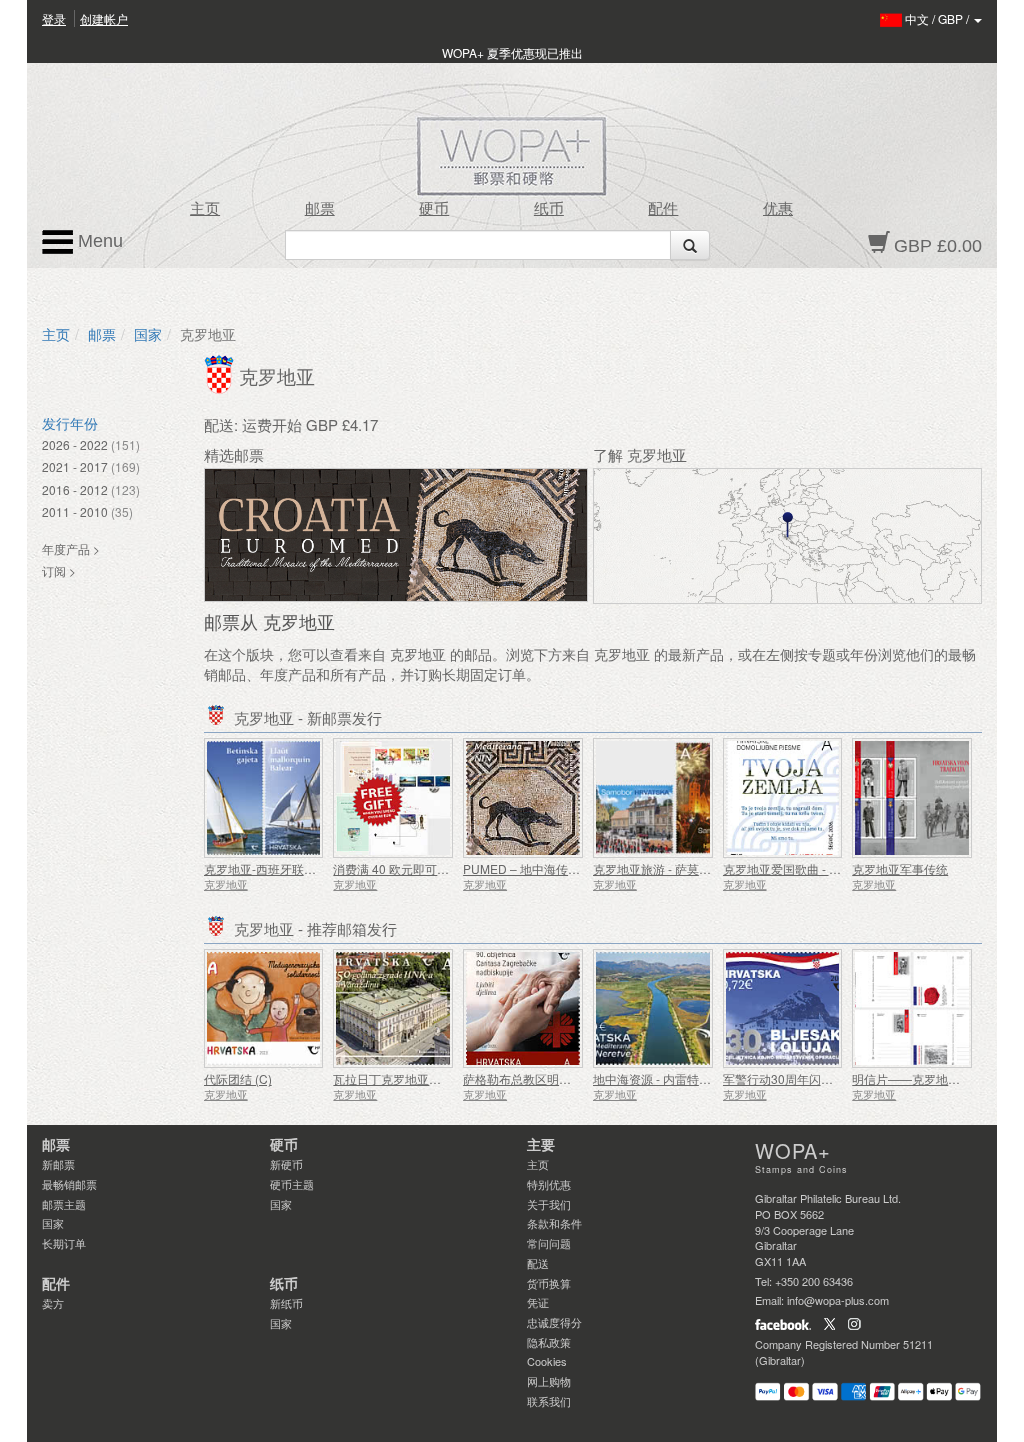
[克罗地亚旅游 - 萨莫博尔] (653, 798)
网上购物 (549, 1381)
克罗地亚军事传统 (900, 868)
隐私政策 (549, 1342)
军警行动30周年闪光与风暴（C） (812, 1078)
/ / (938, 18)
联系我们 (549, 1401)
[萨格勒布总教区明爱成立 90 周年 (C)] (523, 1009)
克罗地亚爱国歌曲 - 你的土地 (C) (810, 868)
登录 (54, 18)
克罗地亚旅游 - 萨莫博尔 (658, 868)
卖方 (53, 1303)
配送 (538, 1263)
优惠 (778, 209)
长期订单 (64, 1243)
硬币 (434, 209)
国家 (148, 334)
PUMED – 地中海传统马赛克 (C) (549, 868)
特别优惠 (549, 1184)
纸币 (549, 209)
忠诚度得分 (554, 1322)
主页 (205, 209)
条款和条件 (554, 1223)
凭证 (538, 1302)
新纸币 (286, 1303)
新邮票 (58, 1164)
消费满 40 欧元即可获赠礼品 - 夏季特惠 (438, 868)
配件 (663, 209)
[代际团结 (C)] (264, 1009)
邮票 (320, 209)
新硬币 (286, 1164)
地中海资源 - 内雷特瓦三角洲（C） (686, 1078)
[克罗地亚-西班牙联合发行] (264, 798)
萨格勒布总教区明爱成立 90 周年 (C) (561, 1078)
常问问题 (549, 1243)
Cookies (547, 1361)
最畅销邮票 (69, 1184)
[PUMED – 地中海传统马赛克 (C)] (523, 798)
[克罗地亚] (221, 372)
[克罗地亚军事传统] (912, 798)
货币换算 (549, 1283)
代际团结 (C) (238, 1078)
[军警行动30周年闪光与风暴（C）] (783, 1009)
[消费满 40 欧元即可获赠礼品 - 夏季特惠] (393, 798)
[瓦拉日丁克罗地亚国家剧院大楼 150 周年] (393, 1009)
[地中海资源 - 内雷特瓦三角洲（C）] (653, 1009)
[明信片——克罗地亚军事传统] (912, 1009)
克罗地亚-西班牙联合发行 (272, 868)
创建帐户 (104, 18)
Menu (98, 241)
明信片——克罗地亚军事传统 (930, 1078)
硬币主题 (292, 1184)
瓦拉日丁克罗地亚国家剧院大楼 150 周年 (442, 1078)
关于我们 (549, 1204)
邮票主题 (64, 1204)
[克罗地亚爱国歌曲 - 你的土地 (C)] (783, 798)
